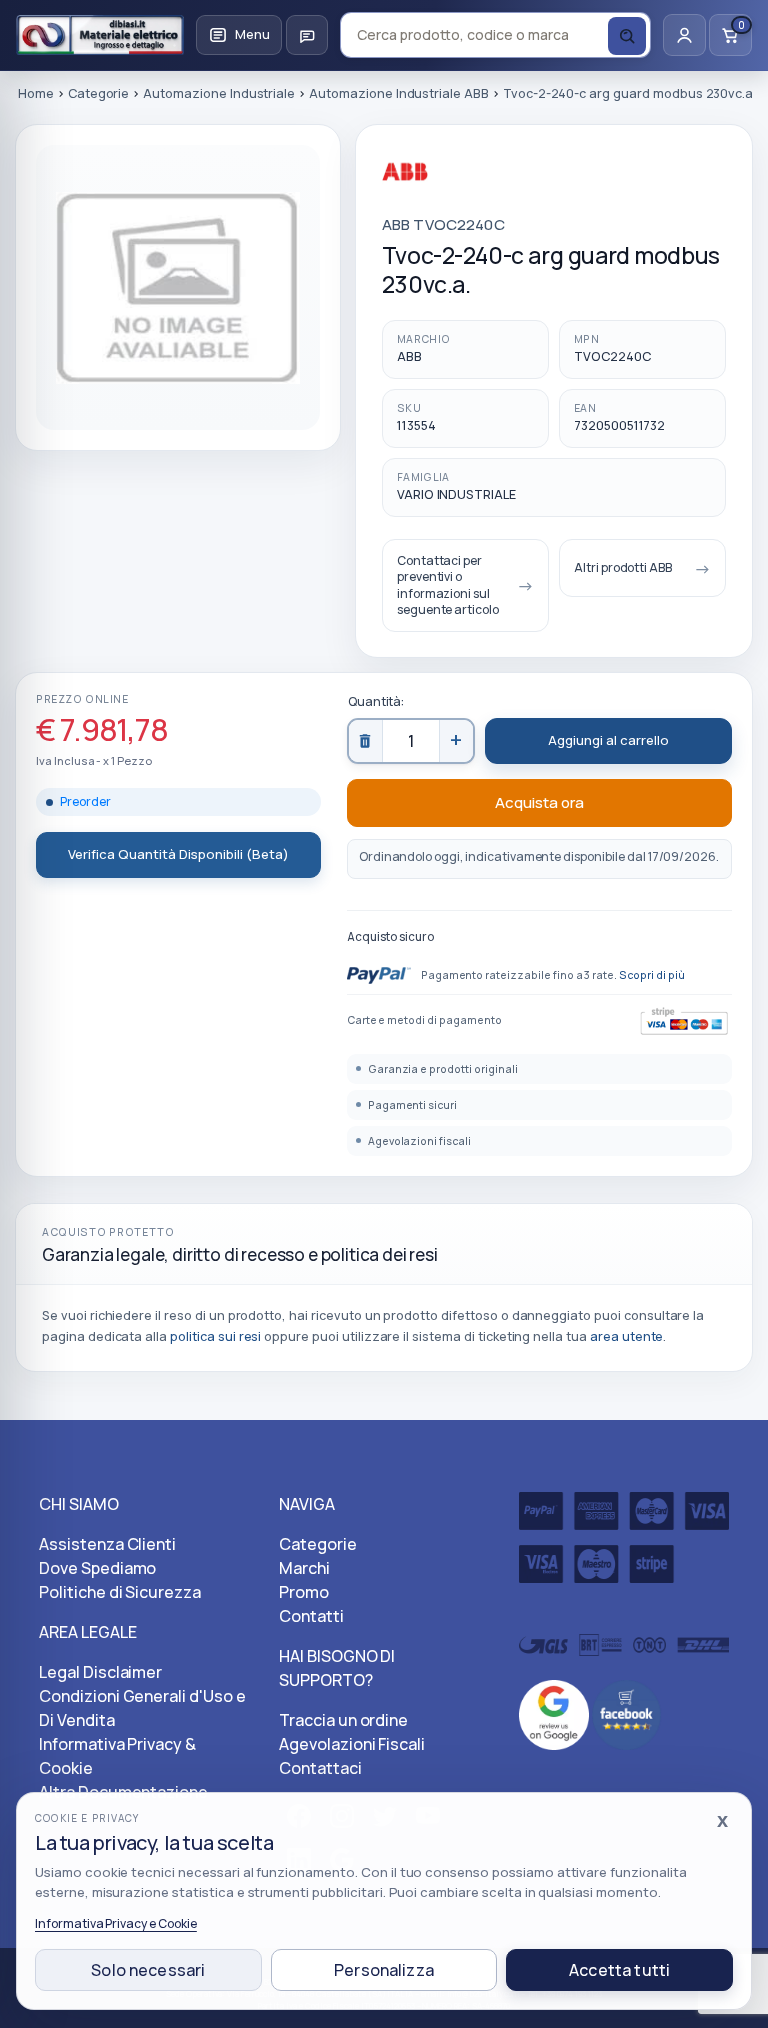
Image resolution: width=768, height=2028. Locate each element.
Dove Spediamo (97, 1568)
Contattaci (320, 1768)
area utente (627, 1336)
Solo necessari (148, 1970)
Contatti (311, 1616)
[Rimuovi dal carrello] (366, 741)
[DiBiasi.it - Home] (100, 35)
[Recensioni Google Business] (554, 1713)
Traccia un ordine (343, 1720)
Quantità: (376, 701)
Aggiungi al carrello (608, 740)
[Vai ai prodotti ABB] (457, 183)
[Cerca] (627, 36)
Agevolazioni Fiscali (352, 1744)
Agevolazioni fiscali (419, 1141)
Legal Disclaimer (100, 1672)
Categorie (318, 1544)
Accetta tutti (619, 1970)
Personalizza (384, 1970)
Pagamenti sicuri (412, 1105)
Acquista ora (539, 802)
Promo (304, 1592)
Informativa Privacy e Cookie (116, 1923)
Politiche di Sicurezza (120, 1592)
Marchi (304, 1568)
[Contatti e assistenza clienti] (307, 35)
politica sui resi (215, 1336)
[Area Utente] (684, 35)
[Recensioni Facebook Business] (627, 1713)
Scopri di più (651, 975)
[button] (239, 35)
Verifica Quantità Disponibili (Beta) (178, 854)
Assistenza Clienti (107, 1544)
